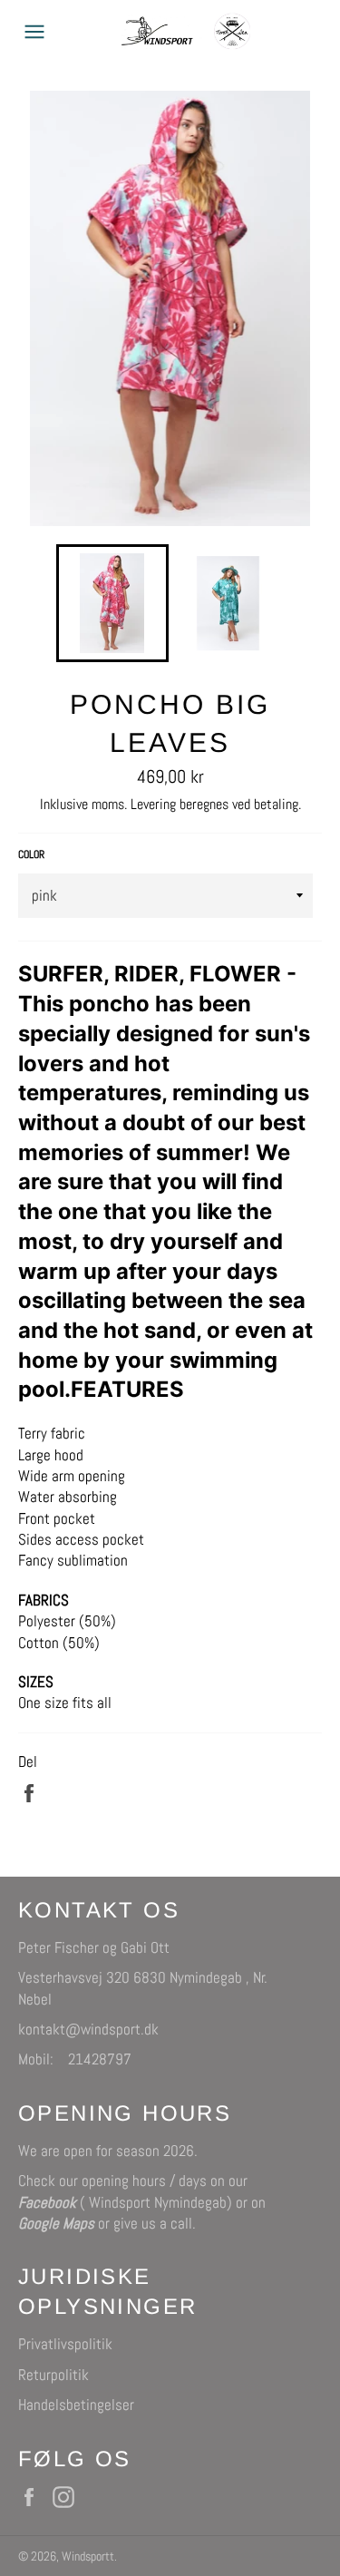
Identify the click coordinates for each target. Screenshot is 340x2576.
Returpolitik (53, 2375)
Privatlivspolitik (65, 2344)
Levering (153, 804)
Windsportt (88, 2556)
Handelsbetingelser (76, 2405)
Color (31, 854)
